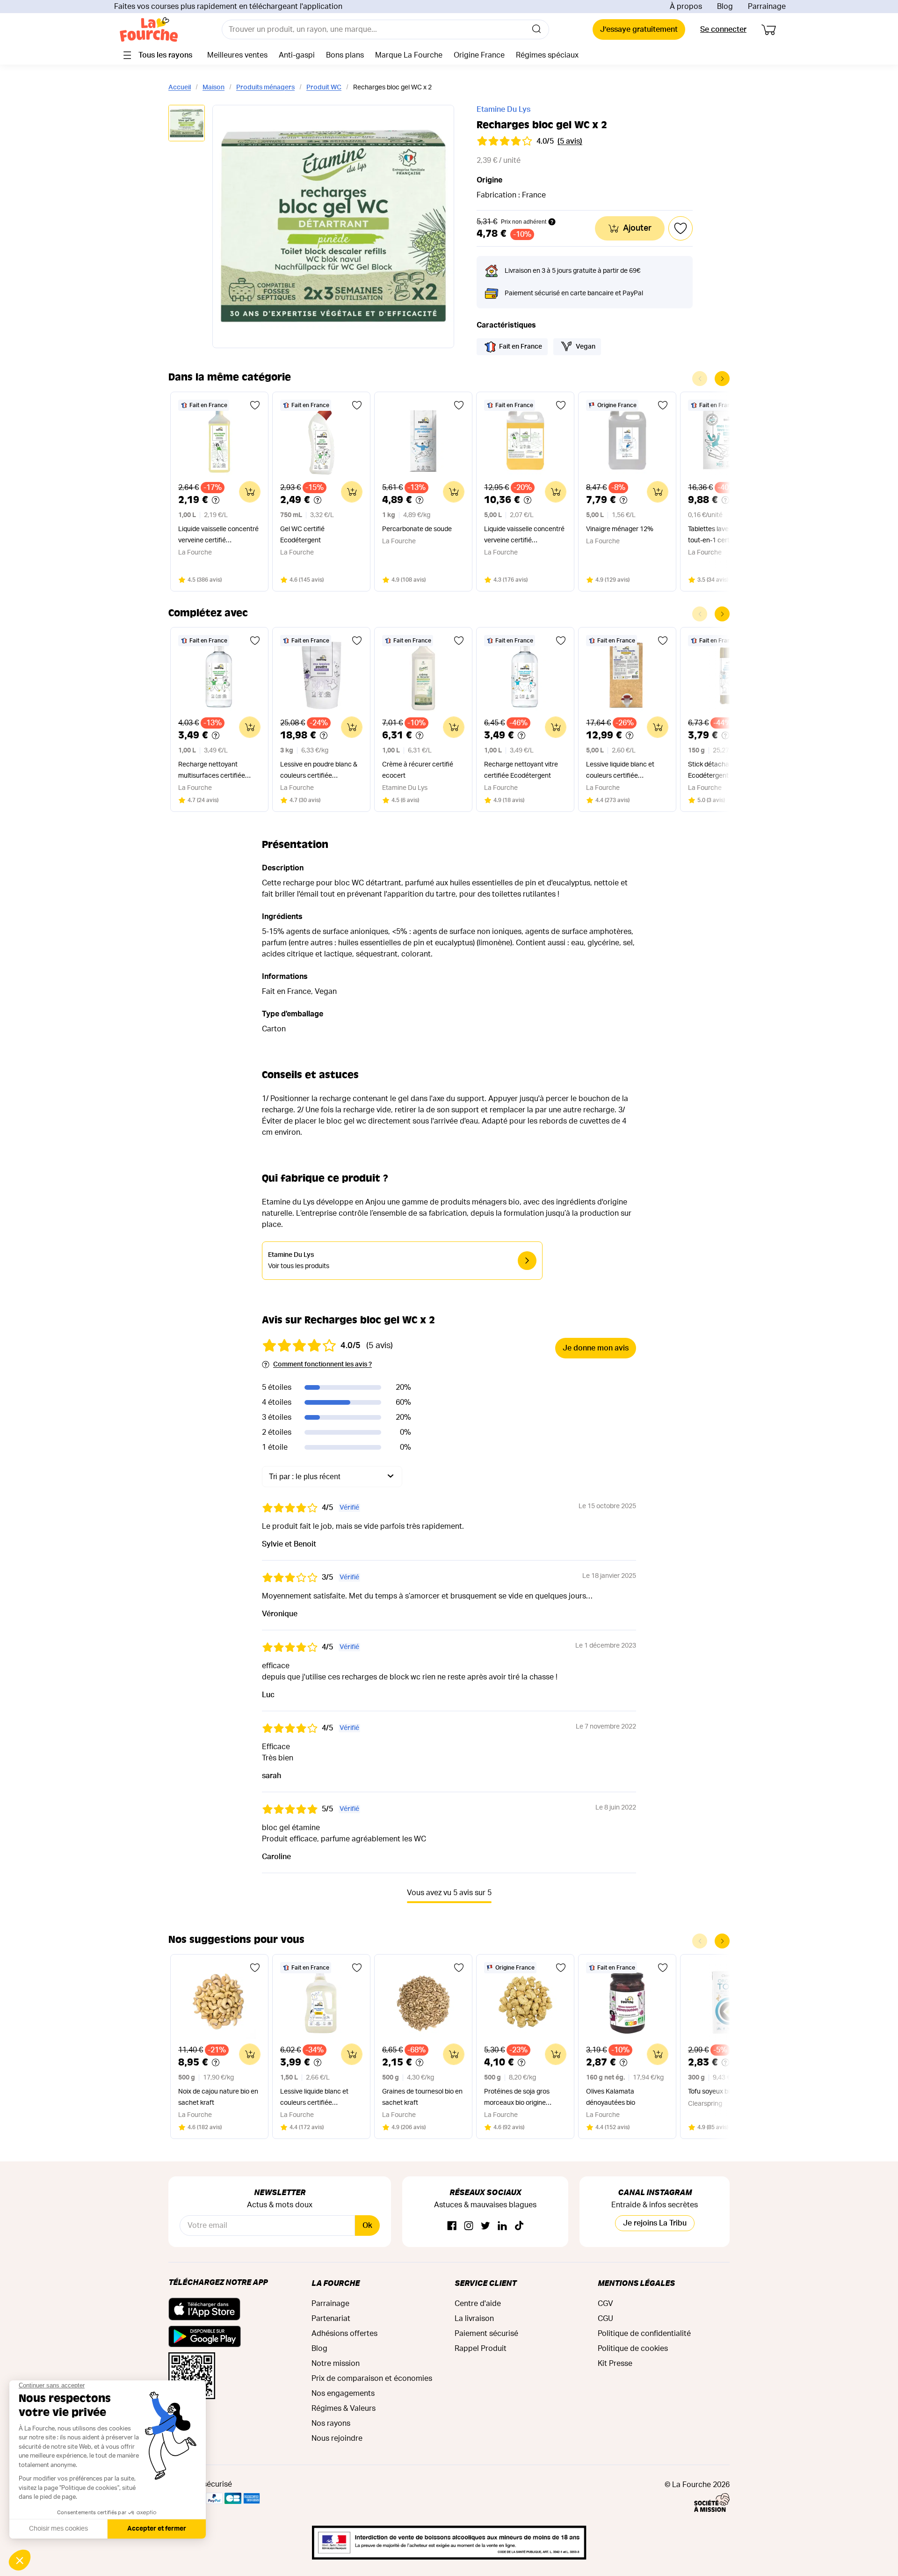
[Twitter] (485, 2226)
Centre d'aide (478, 2304)
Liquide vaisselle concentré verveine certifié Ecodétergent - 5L (524, 536)
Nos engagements (343, 2394)
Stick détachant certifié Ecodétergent (723, 770)
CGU (605, 2319)
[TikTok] (519, 2226)
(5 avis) (570, 141)
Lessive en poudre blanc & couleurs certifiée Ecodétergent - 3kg (319, 771)
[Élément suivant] (722, 379)
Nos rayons (331, 2423)
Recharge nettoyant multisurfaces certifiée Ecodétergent (212, 771)
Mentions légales (636, 2283)
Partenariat (331, 2319)
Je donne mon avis (596, 1348)
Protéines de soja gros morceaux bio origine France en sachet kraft (518, 2098)
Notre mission (336, 2364)
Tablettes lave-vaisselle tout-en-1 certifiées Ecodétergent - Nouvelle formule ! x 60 (724, 536)
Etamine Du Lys (503, 109)
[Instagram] (469, 2226)
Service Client (485, 2283)
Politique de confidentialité (644, 2334)
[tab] (187, 124)
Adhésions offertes (344, 2334)
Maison (214, 88)
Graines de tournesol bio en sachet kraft (422, 2097)
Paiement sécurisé (486, 2334)
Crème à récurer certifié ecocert (418, 770)
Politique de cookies (633, 2349)
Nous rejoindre (337, 2438)
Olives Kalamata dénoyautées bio (611, 2097)
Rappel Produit (481, 2349)
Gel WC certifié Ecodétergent (302, 535)
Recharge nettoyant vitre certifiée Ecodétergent (521, 770)
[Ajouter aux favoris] (255, 405)
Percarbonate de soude (417, 529)
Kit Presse (615, 2364)
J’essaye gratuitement (639, 29)
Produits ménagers (265, 88)
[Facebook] (452, 2226)
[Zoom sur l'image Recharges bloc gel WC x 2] (333, 226)
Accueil (180, 88)
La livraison (474, 2319)
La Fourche (336, 2283)
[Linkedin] (502, 2226)
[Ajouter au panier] (250, 492)
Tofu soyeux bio (711, 2092)
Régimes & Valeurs (344, 2408)
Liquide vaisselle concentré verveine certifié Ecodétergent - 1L (218, 536)
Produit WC (324, 88)
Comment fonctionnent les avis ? (322, 1365)
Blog (725, 7)
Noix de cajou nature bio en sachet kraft (218, 2097)
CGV (605, 2304)
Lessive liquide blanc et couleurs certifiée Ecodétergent (620, 771)
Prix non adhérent (524, 222)
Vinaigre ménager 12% (620, 529)
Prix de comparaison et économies (372, 2379)
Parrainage (767, 7)
